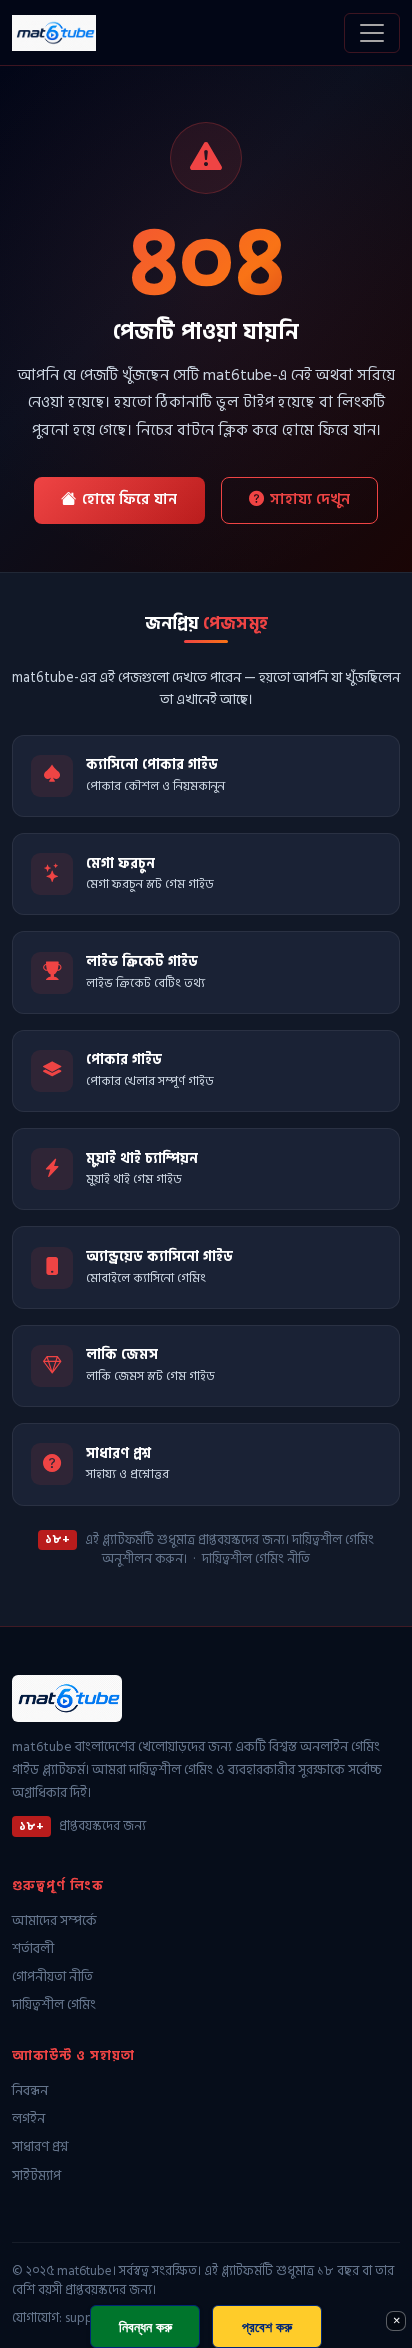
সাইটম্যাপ (36, 2176)
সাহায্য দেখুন (310, 499)
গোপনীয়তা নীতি (52, 1977)
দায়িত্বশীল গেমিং (54, 2005)
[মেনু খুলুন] (372, 33)
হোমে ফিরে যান (129, 499)
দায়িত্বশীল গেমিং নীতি (256, 1559)
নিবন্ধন (30, 2091)
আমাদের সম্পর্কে (54, 1921)
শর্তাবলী (33, 1949)
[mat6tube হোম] (54, 33)
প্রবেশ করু (267, 2326)
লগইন (28, 2119)
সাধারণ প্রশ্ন (40, 2147)
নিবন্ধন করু (145, 2326)
